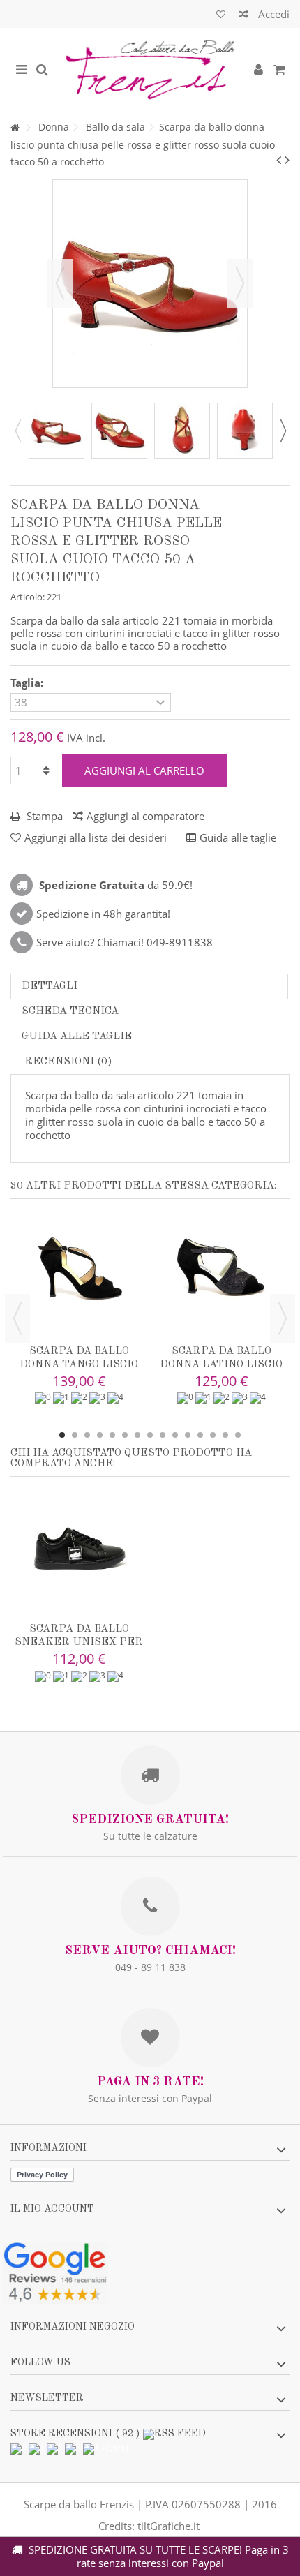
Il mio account (52, 2209)
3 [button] (87, 1435)
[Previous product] (279, 160)
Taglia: (28, 683)
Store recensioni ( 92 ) (75, 2434)
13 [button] (213, 1435)
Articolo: (28, 597)
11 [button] (188, 1435)
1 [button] (62, 1435)
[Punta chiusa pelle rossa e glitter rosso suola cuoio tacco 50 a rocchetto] (57, 431)
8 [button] (150, 1435)
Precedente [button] (60, 283)
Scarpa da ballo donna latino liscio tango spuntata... (221, 1365)
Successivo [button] (240, 283)
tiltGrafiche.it (168, 2526)
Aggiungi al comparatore (145, 816)
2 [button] (75, 1435)
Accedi (272, 14)
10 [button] (175, 1435)
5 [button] (112, 1435)
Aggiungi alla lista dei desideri (96, 837)
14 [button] (225, 1435)
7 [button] (137, 1435)
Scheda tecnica (70, 1012)
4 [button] (100, 1435)
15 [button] (238, 1435)
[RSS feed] (174, 2434)
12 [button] (200, 1435)
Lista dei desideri (221, 16)
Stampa (43, 816)
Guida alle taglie (77, 1037)
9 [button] (163, 1435)
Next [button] (283, 431)
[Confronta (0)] (244, 16)
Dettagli (50, 987)
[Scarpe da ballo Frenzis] (150, 70)
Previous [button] (17, 431)
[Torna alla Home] (15, 128)
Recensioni (67, 1062)
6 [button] (125, 1435)
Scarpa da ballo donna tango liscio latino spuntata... (79, 1365)
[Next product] (287, 160)
